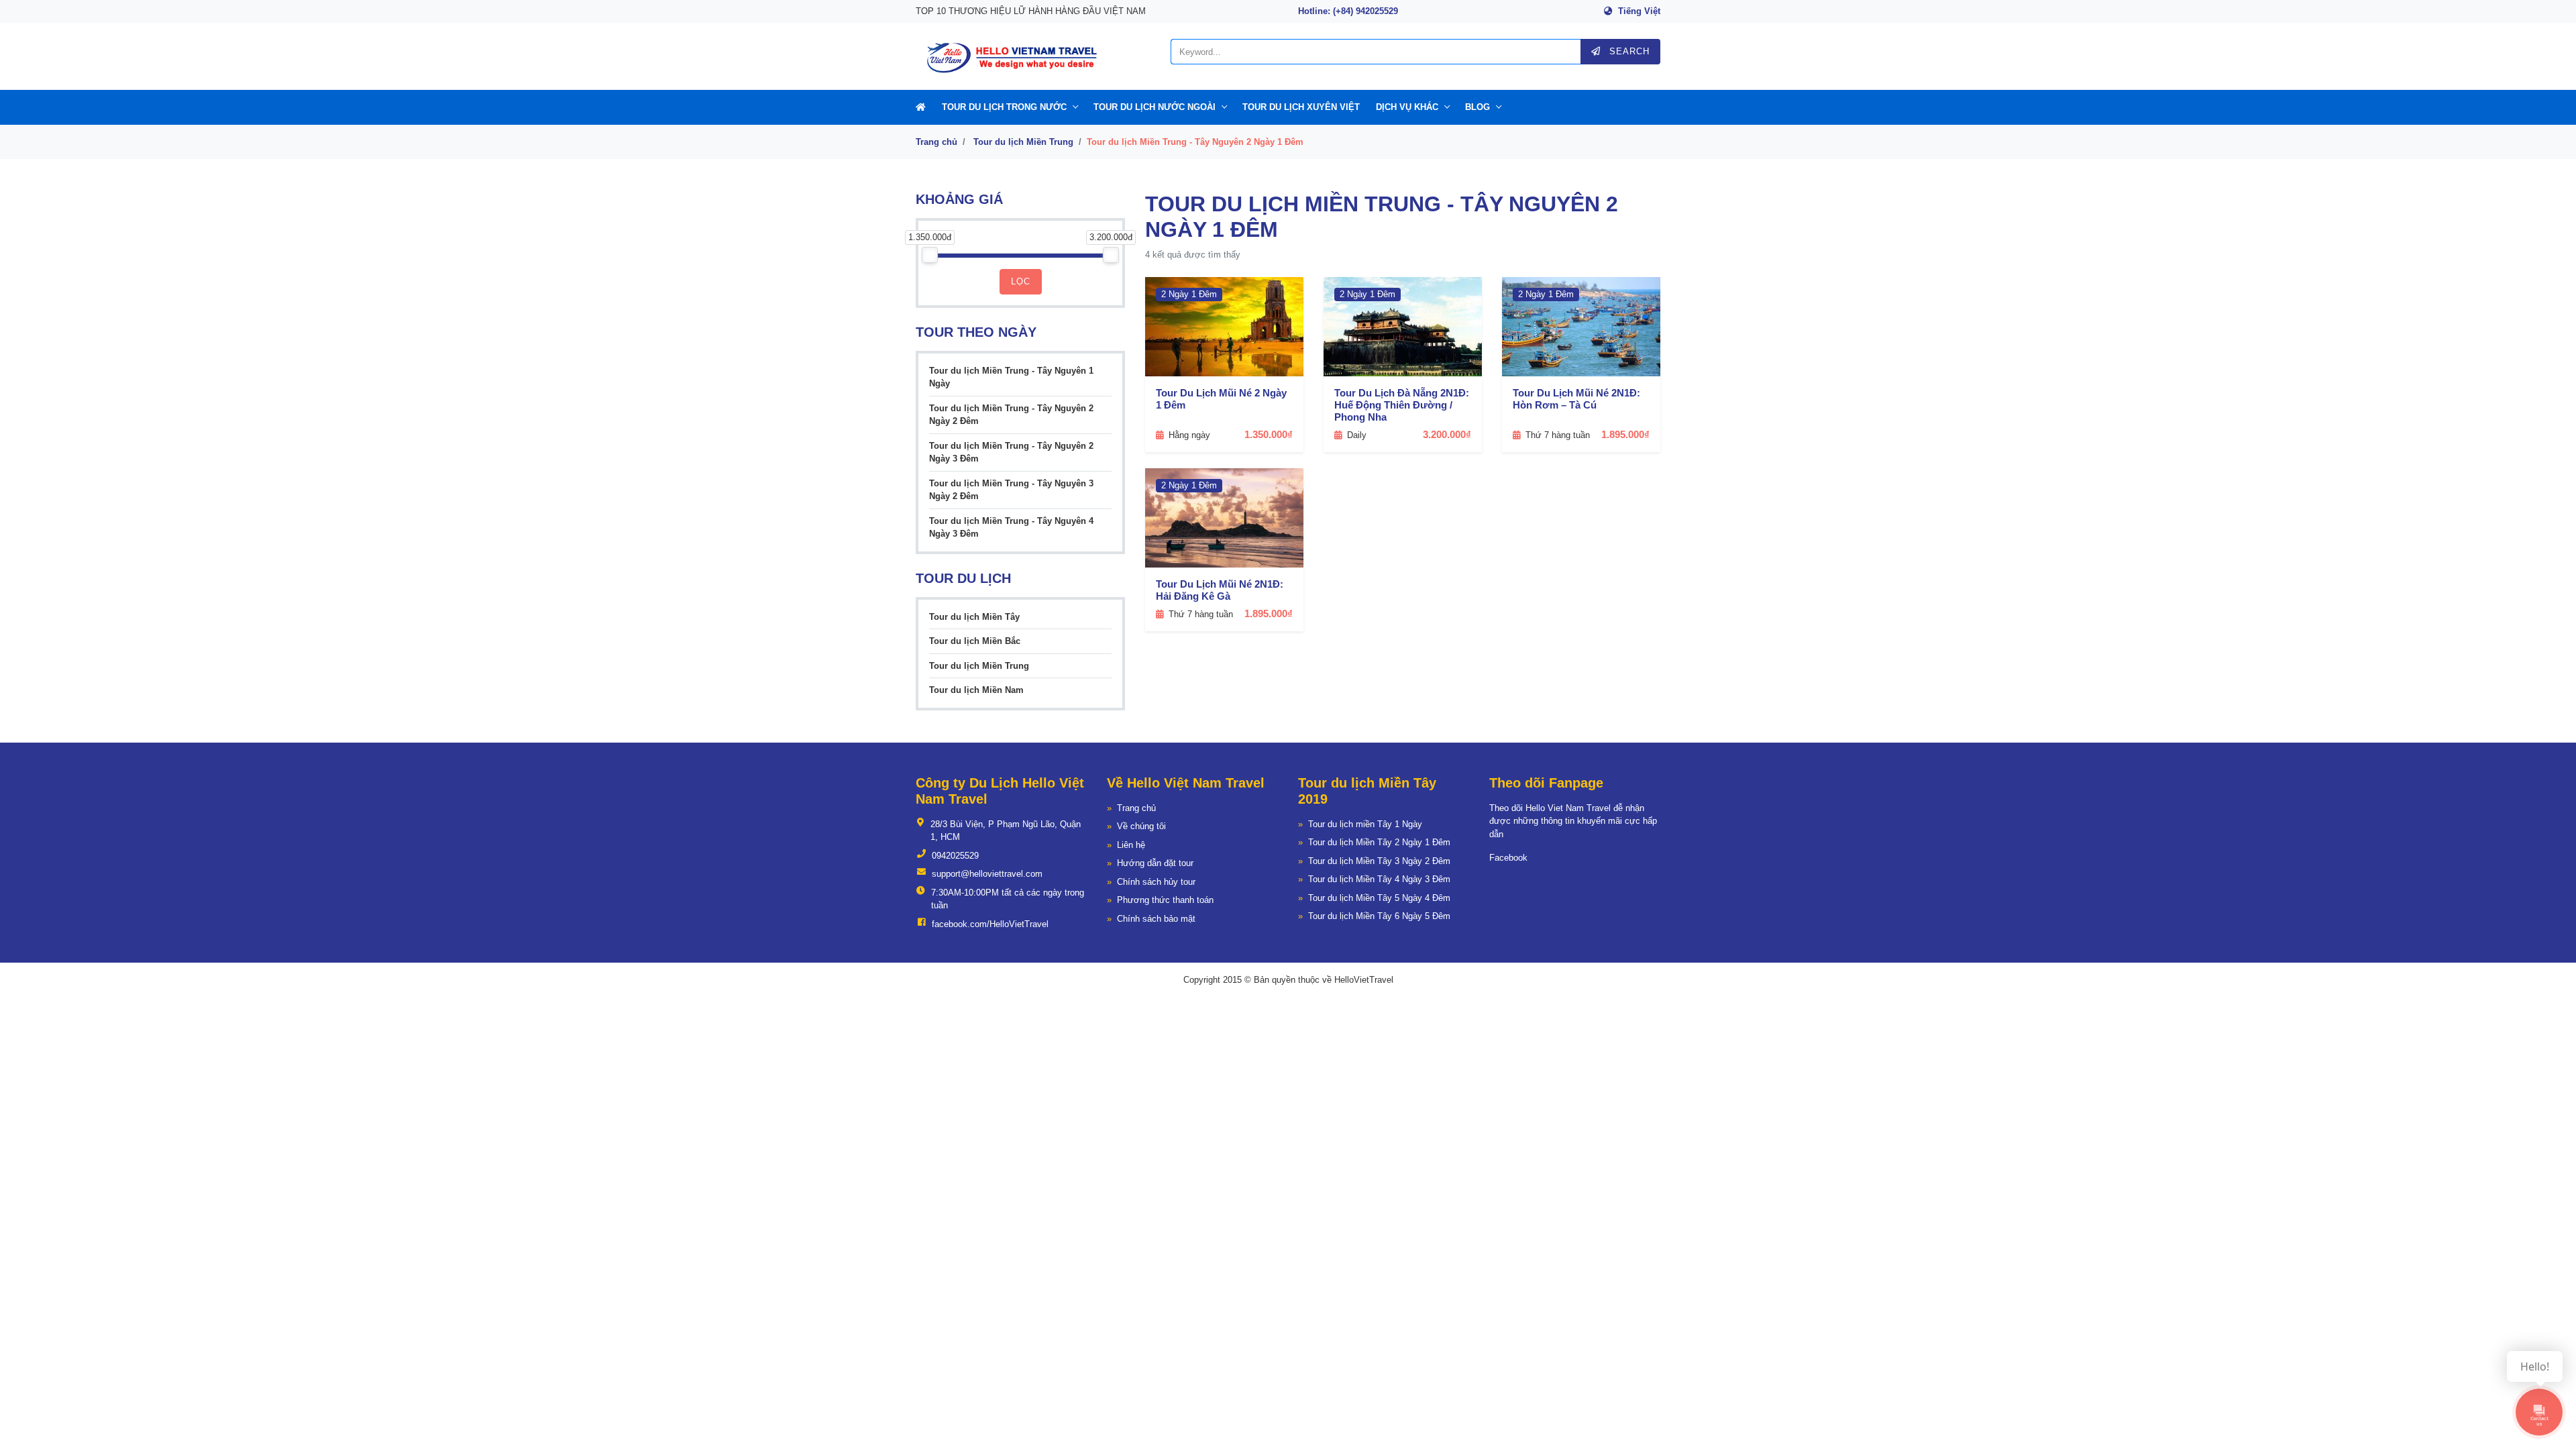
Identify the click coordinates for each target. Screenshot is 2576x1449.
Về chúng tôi (1141, 826)
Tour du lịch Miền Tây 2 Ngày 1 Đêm (1379, 842)
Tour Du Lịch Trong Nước (1004, 107)
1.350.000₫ (1269, 434)
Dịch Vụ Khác (1407, 107)
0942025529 (955, 856)
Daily (1357, 435)
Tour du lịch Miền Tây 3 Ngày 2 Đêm (1379, 861)
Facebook (1508, 858)
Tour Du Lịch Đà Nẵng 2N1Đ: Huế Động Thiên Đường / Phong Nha (1402, 405)
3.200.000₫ (1447, 434)
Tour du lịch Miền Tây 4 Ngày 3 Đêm (1379, 879)
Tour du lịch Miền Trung (1023, 142)
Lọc (1021, 281)
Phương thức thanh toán (1165, 900)
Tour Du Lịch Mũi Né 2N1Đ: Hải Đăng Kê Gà (1220, 590)
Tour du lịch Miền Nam (976, 690)
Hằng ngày (1189, 435)
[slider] (930, 255)
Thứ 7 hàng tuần (1558, 435)
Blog (1478, 107)
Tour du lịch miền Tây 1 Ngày (1365, 824)
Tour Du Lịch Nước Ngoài (1155, 107)
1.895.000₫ (1625, 434)
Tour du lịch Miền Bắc (975, 641)
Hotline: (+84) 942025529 (1348, 11)
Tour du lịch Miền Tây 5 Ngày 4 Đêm (1379, 898)
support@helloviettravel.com (987, 874)
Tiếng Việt (1639, 11)
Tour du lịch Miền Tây (974, 617)
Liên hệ (1131, 845)
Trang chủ (936, 142)
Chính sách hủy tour (1156, 882)
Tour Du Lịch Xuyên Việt (1301, 107)
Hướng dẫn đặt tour (1155, 863)
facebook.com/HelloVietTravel (990, 924)
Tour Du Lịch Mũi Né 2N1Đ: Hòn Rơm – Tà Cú (1576, 399)
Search (1628, 51)
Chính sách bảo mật (1156, 919)
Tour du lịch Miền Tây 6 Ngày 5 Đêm (1379, 916)
